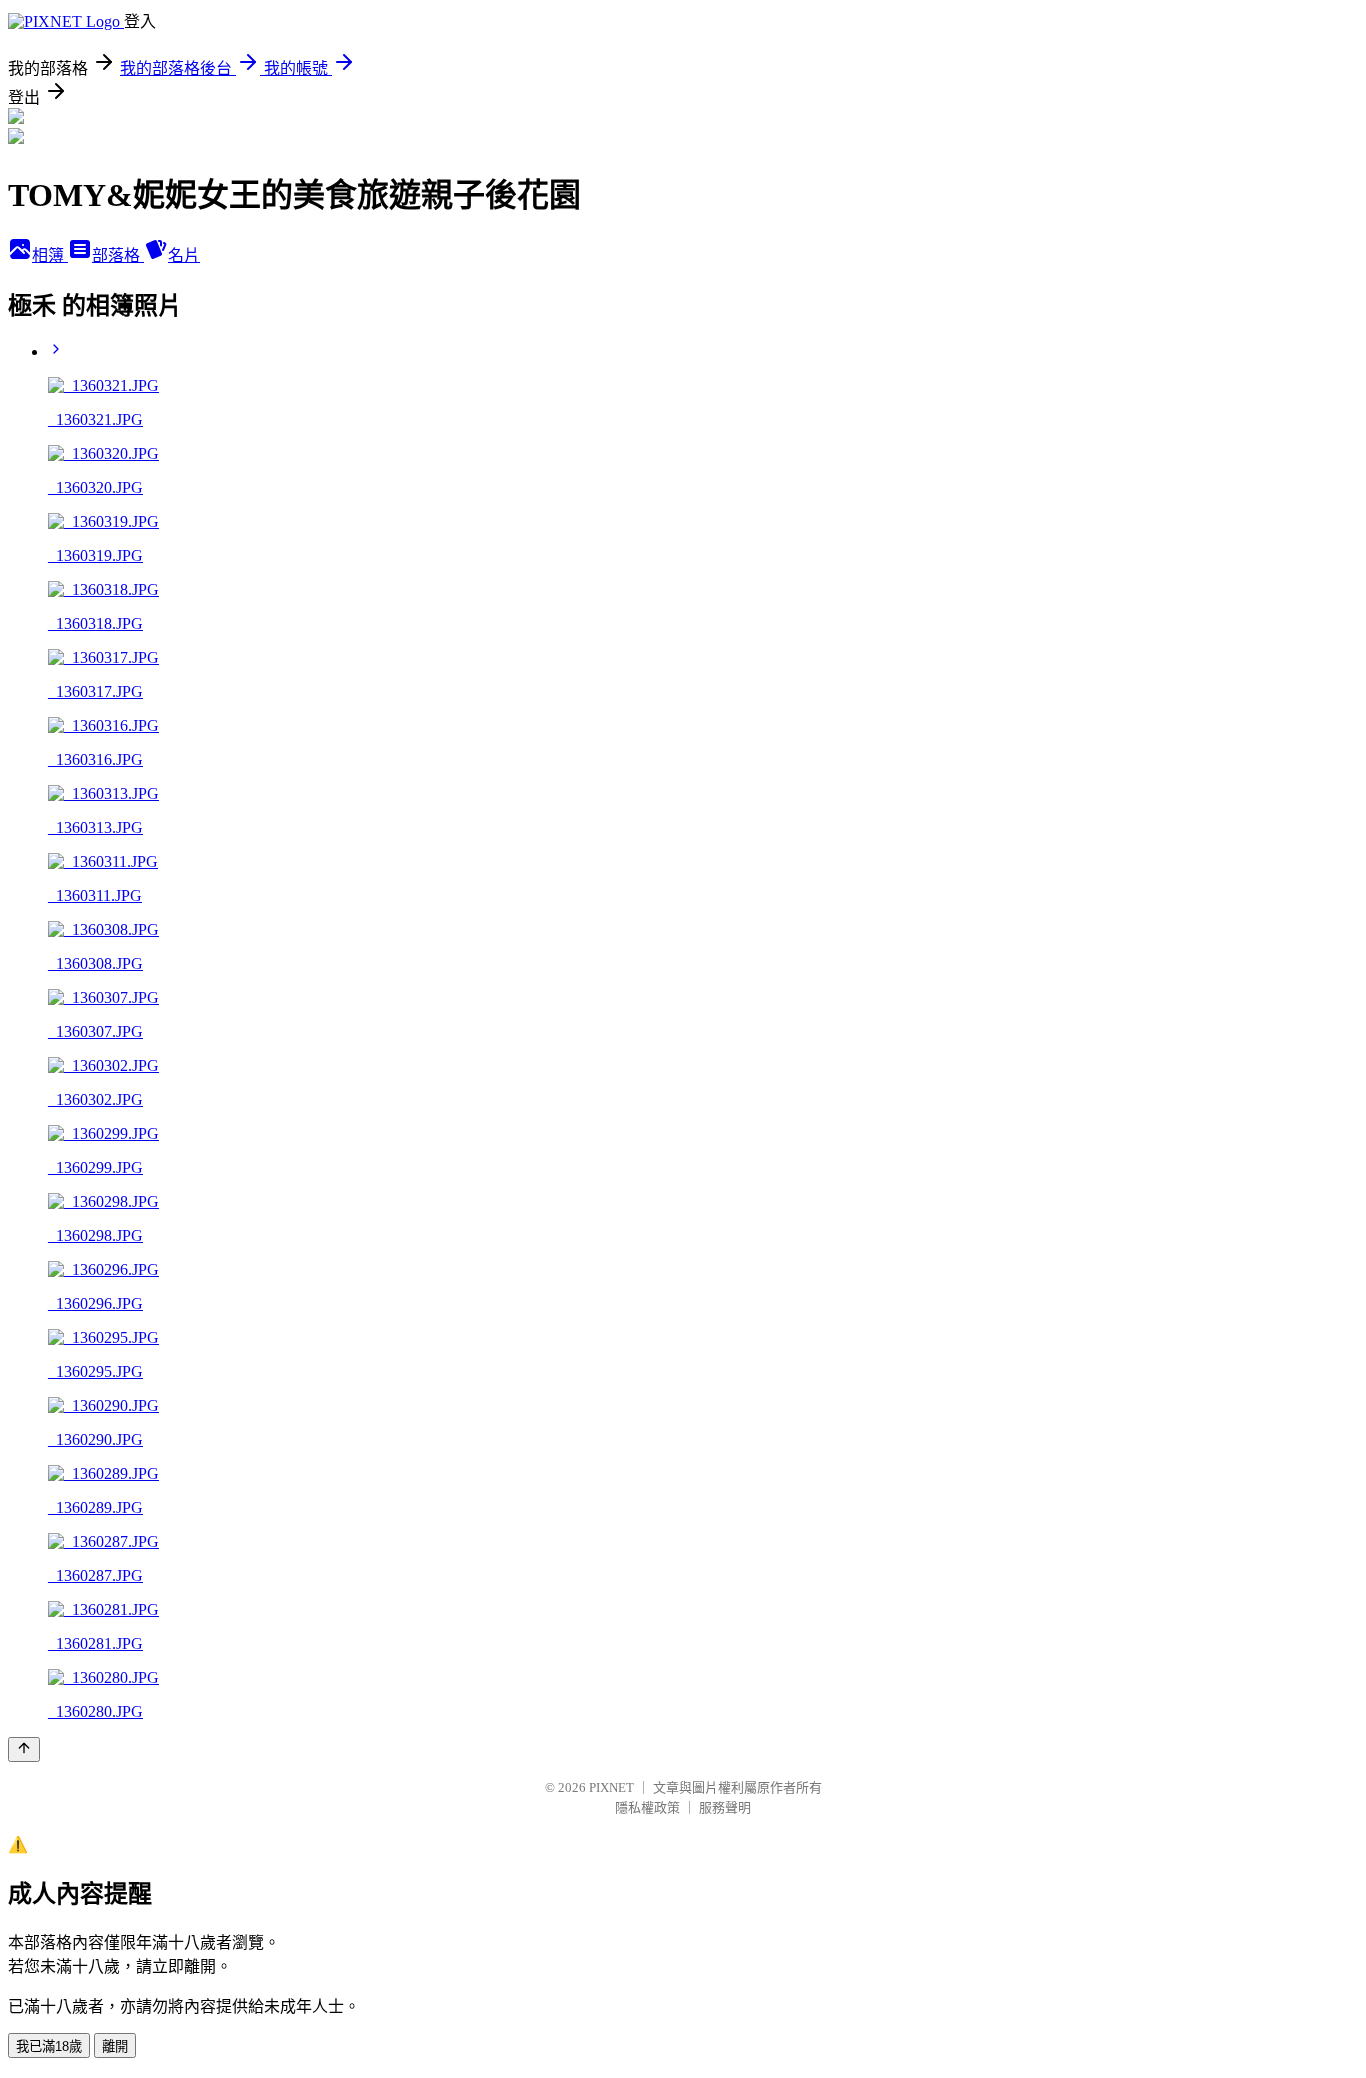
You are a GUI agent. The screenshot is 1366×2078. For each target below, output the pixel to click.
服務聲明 (725, 1807)
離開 (115, 2046)
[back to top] (24, 1749)
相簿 (50, 255)
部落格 (118, 255)
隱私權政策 (647, 1807)
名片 (184, 255)
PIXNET (611, 1787)
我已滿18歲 (49, 2046)
